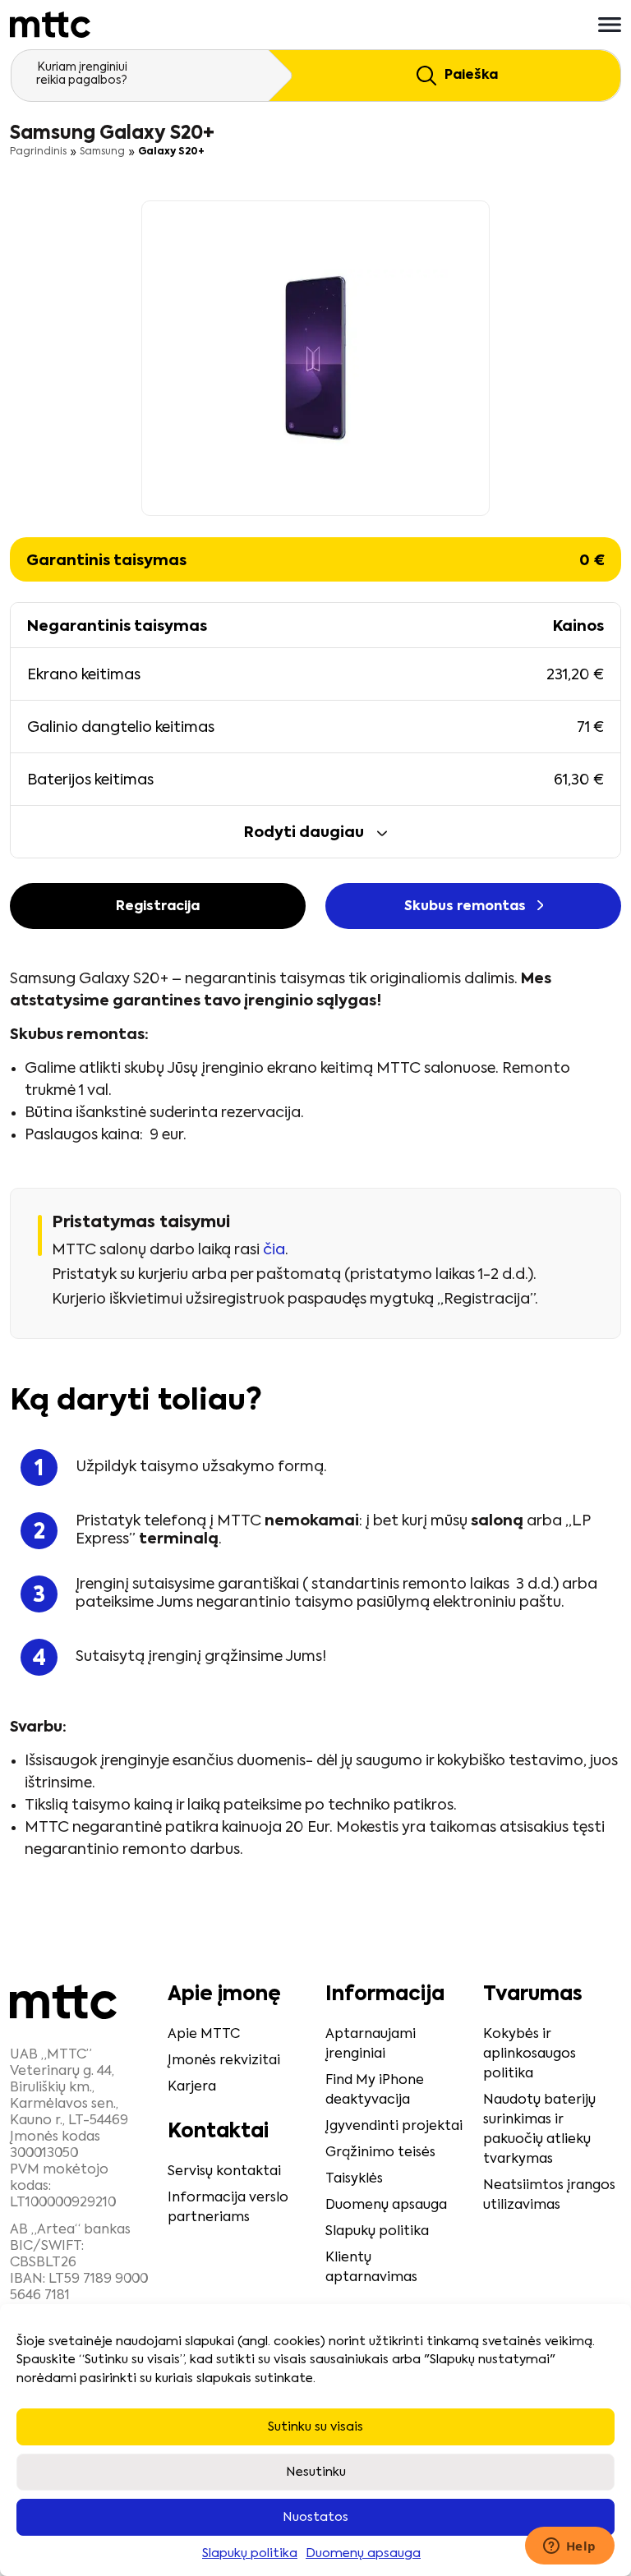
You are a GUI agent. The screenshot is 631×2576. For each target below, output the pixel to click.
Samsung (102, 152)
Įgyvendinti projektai (394, 2127)
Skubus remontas (467, 907)
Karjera (192, 2087)
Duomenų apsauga (363, 2553)
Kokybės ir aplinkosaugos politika (530, 2054)
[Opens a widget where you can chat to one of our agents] (569, 2547)
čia (274, 1250)
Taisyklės (354, 2179)
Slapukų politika (250, 2553)
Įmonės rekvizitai (224, 2061)
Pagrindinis (38, 152)
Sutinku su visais (315, 2427)
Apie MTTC (204, 2035)
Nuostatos (315, 2517)
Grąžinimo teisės (380, 2153)
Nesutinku (316, 2472)
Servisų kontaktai (224, 2172)
